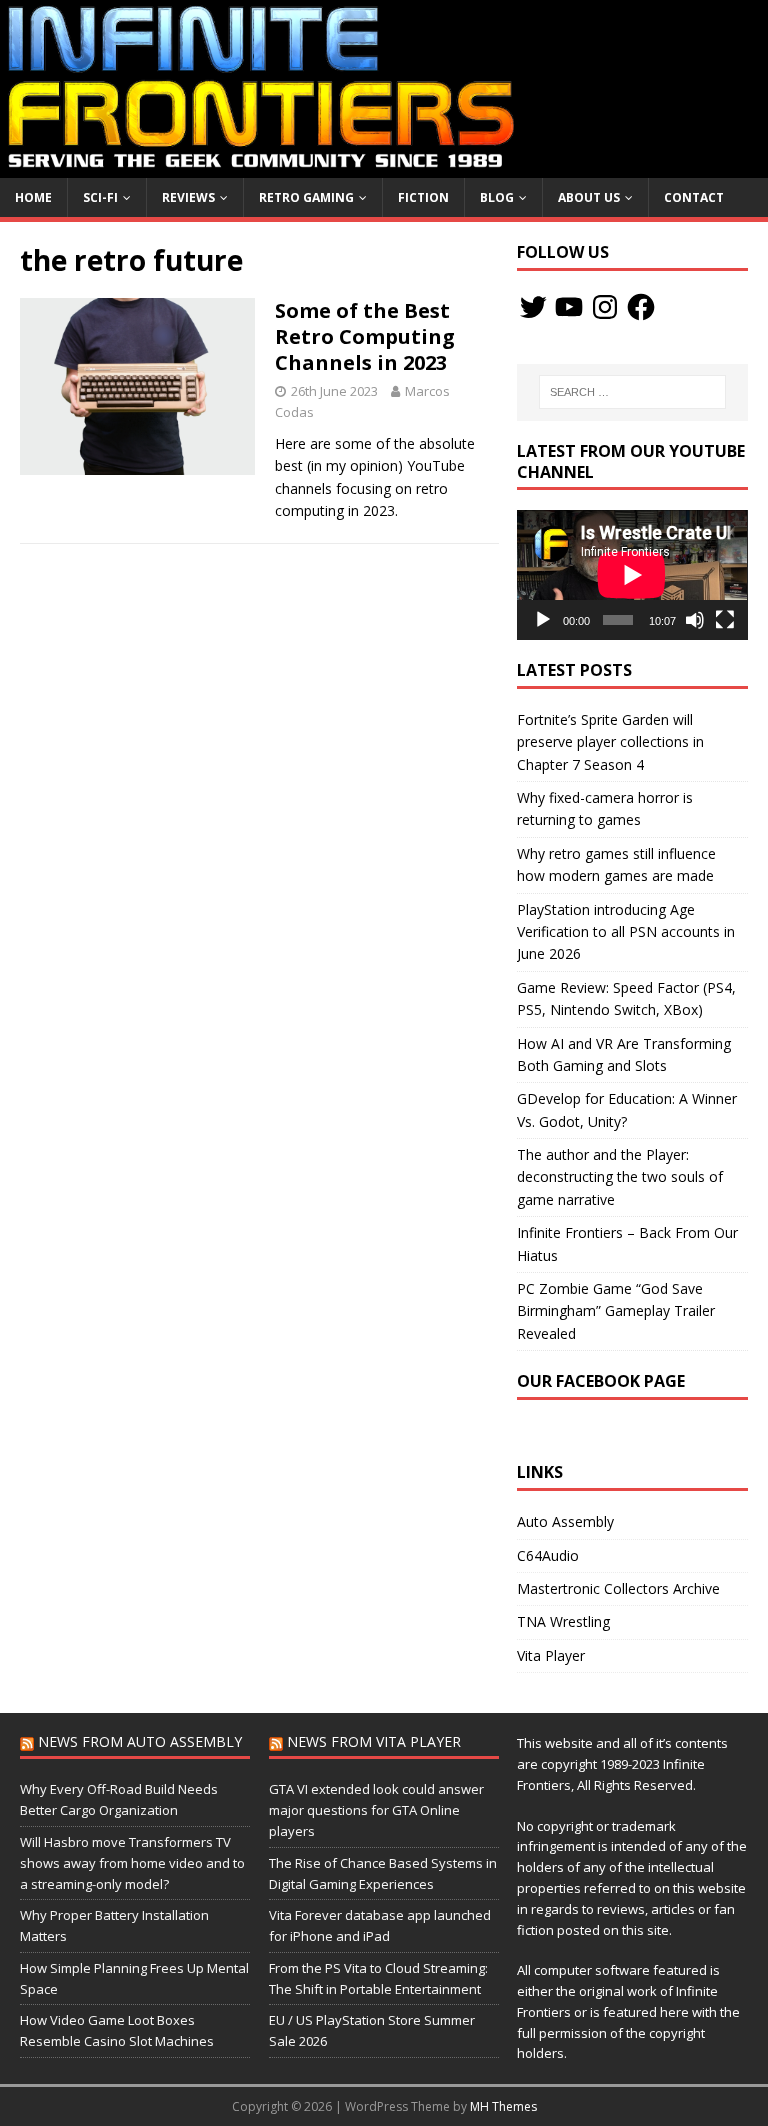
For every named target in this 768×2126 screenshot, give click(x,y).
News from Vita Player (374, 1741)
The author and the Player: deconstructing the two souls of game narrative (620, 1177)
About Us (589, 197)
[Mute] (695, 620)
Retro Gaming (306, 197)
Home (33, 197)
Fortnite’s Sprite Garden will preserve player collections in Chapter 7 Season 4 (610, 742)
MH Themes (503, 2106)
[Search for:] (632, 392)
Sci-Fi (100, 197)
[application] (632, 575)
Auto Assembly (565, 1521)
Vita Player (551, 1655)
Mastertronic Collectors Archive (618, 1588)
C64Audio (548, 1555)
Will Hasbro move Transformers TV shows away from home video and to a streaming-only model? (132, 1863)
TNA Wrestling (563, 1621)
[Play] (543, 620)
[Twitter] (533, 307)
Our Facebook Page (601, 1381)
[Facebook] (641, 307)
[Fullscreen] (725, 620)
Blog (497, 197)
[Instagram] (605, 307)
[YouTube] (569, 307)
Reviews (188, 197)
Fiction (423, 197)
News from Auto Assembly (140, 1741)
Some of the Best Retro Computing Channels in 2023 (365, 336)
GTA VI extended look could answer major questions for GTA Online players (376, 1810)
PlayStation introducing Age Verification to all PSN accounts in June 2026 (626, 932)
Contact (694, 197)
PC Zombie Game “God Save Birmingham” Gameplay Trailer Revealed (616, 1311)
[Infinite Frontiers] (384, 165)
